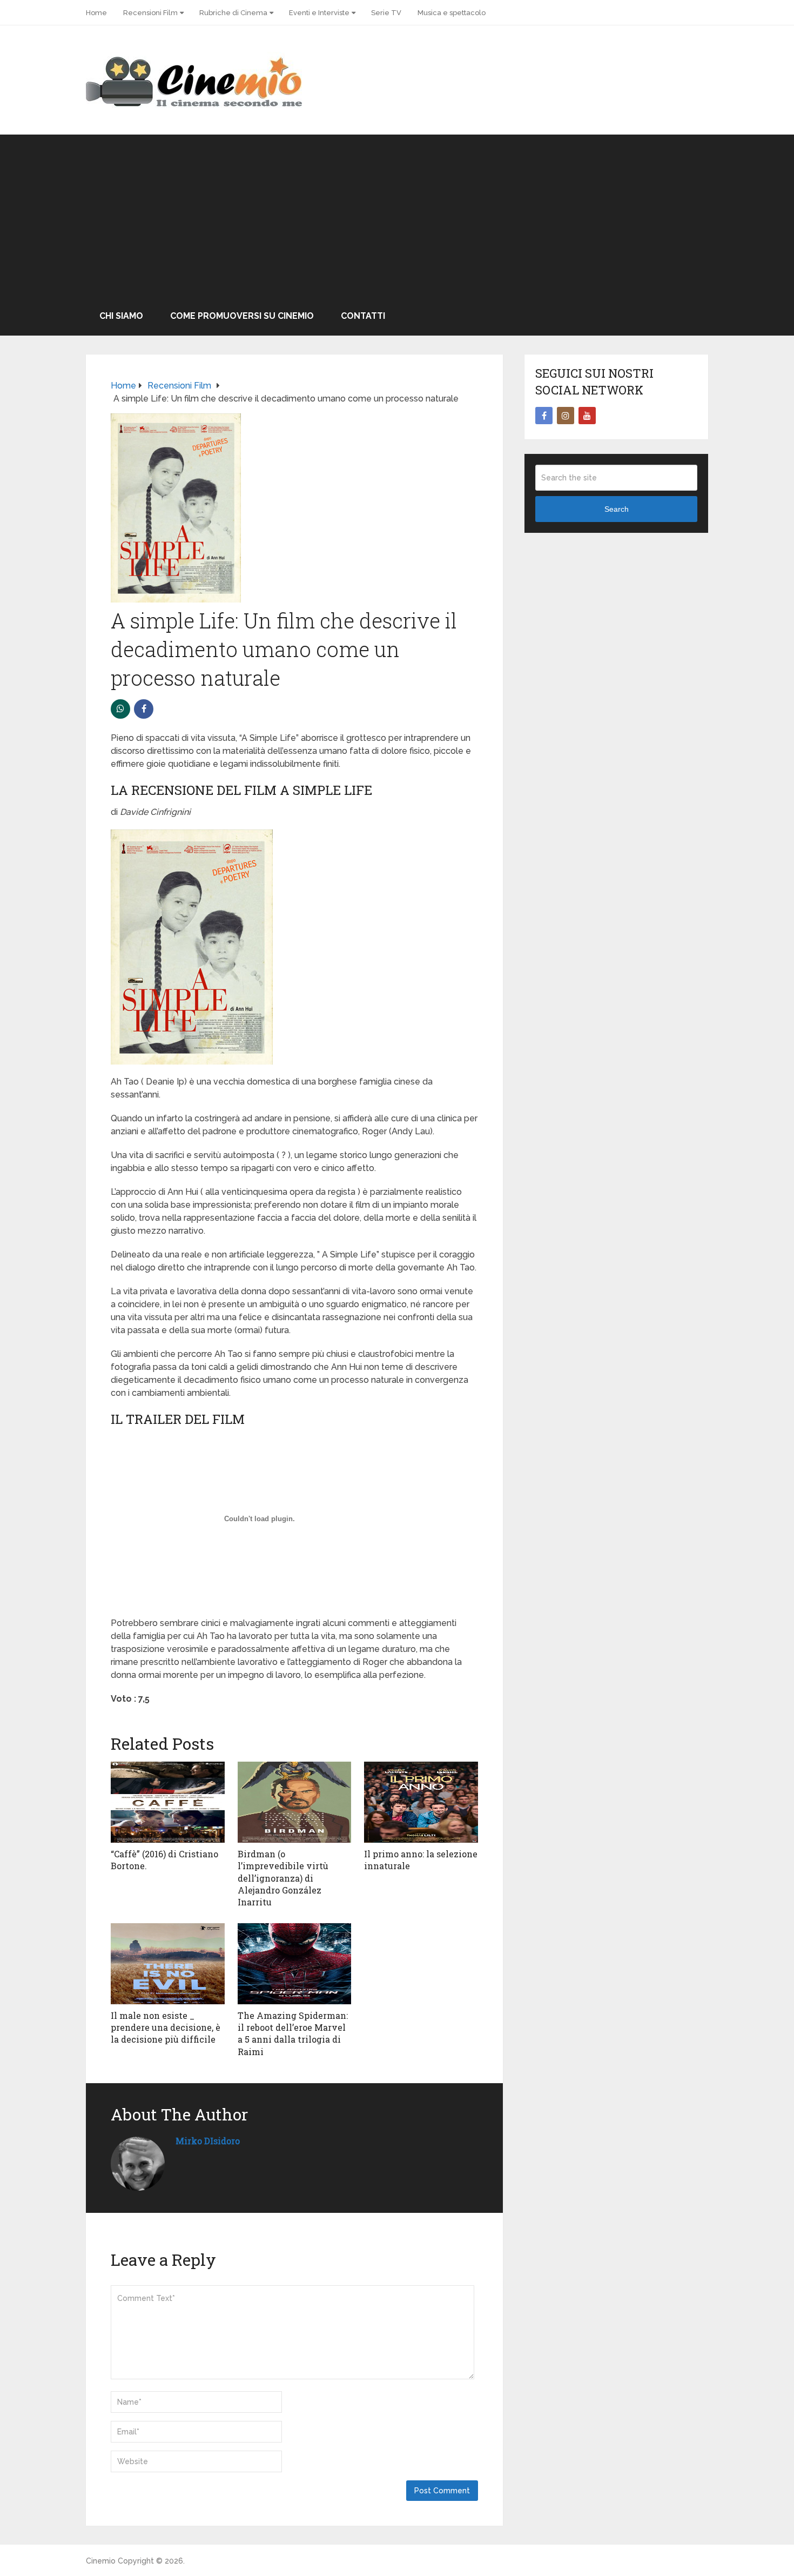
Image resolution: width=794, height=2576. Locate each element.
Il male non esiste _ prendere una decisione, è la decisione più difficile (166, 2028)
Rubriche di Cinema (233, 13)
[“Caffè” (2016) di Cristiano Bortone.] (168, 1802)
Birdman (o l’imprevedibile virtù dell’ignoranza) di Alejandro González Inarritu (283, 1878)
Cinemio (101, 2561)
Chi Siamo (121, 316)
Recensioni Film (150, 13)
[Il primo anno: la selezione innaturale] (421, 1802)
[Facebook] (544, 416)
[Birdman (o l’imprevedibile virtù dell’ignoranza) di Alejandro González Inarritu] (295, 1802)
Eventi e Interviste (319, 13)
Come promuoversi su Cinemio (242, 316)
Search (617, 509)
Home (96, 13)
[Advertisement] (397, 216)
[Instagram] (566, 416)
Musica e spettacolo (452, 13)
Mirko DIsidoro (208, 2141)
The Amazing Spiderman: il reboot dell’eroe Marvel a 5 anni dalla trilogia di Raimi (293, 2033)
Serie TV (386, 13)
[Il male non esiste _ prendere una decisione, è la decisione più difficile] (168, 1964)
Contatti (363, 316)
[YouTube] (587, 416)
